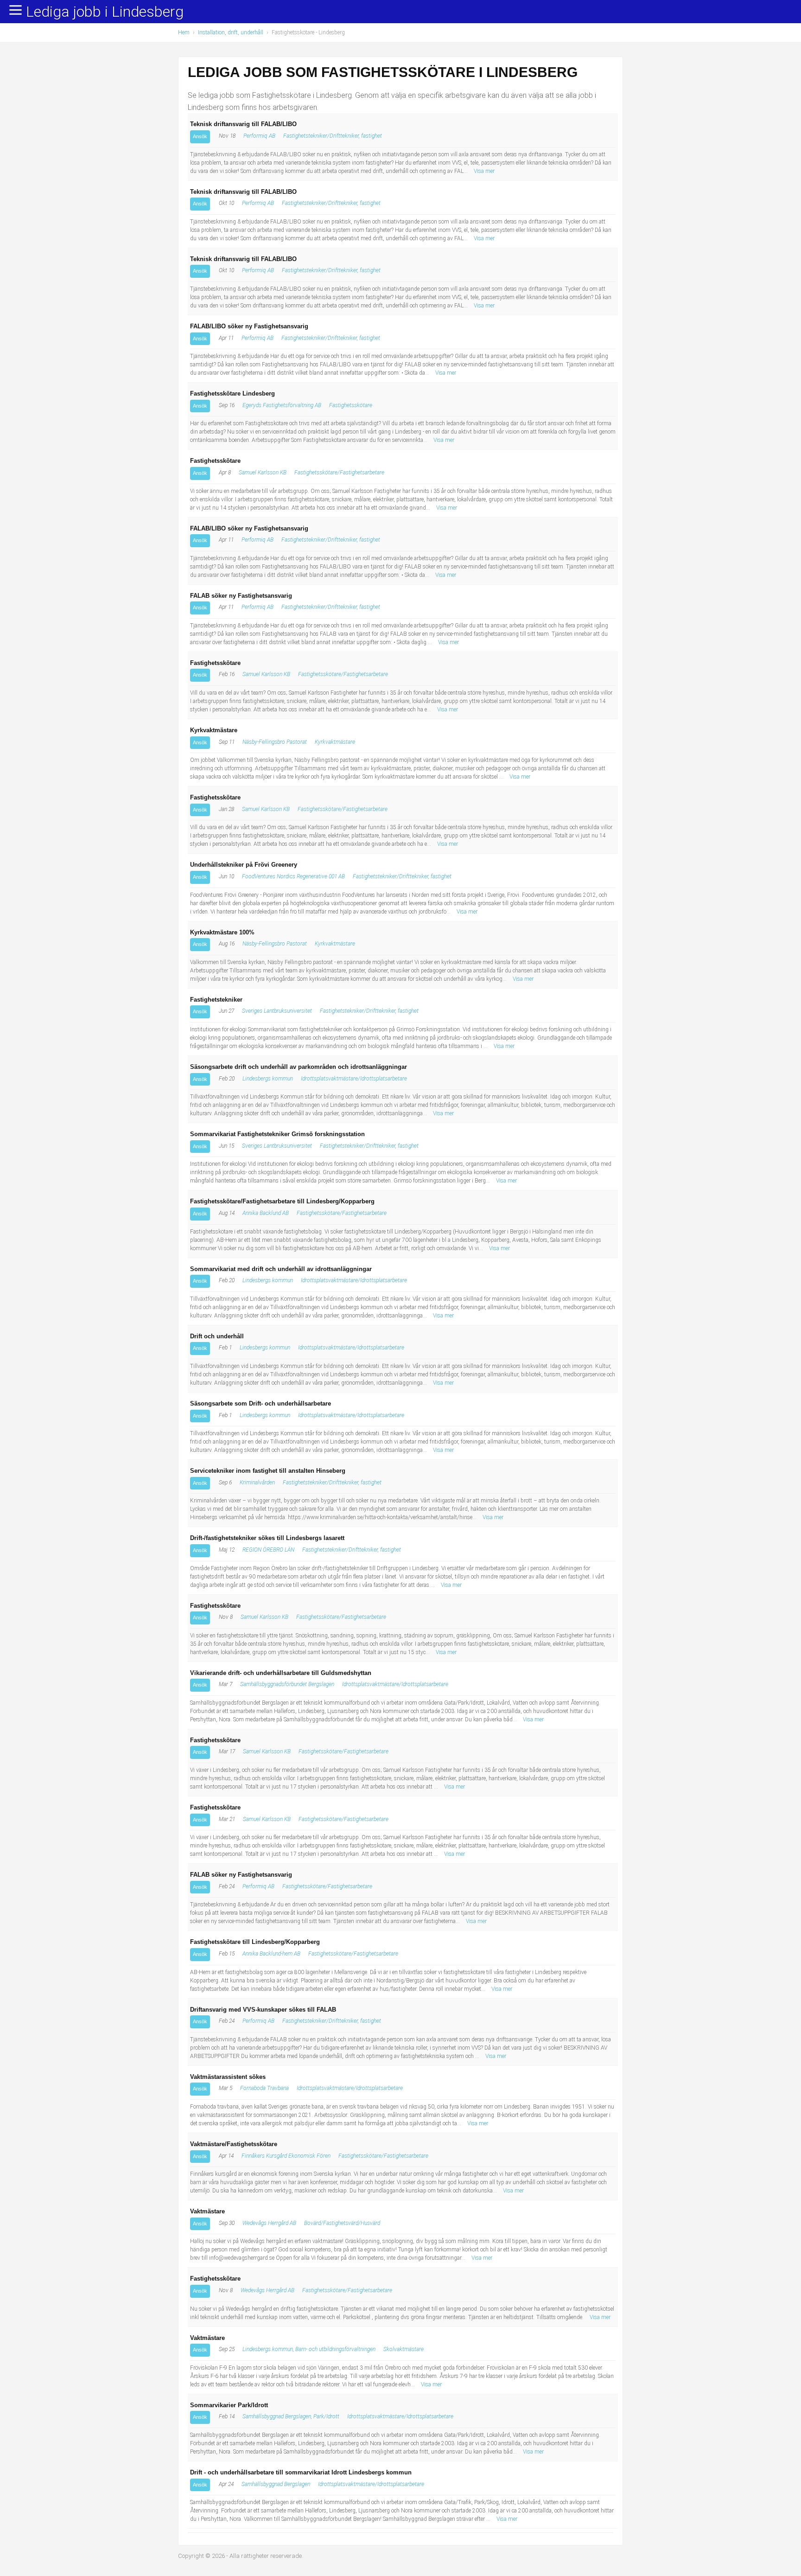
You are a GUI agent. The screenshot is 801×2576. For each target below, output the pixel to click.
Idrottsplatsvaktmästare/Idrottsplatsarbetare (354, 1079)
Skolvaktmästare (404, 2349)
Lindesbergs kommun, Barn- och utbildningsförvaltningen (309, 2349)
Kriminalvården (257, 1483)
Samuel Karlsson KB (263, 473)
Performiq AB (259, 136)
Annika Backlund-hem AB (271, 1954)
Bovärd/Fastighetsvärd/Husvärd (342, 2223)
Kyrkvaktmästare (335, 742)
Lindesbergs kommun (268, 1079)
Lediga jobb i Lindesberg (105, 12)
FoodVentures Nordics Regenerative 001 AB (293, 876)
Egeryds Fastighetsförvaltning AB (282, 405)
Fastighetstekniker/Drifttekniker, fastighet (333, 136)
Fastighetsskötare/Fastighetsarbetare (339, 473)
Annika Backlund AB (266, 1213)
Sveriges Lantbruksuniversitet (277, 1011)
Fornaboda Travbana (264, 2088)
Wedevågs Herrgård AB (269, 2223)
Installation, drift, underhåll (231, 32)
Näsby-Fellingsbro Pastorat (275, 742)
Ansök (200, 136)
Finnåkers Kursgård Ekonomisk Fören (286, 2156)
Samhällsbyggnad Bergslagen (276, 2484)
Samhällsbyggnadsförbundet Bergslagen (287, 1684)
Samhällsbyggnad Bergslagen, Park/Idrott (291, 2416)
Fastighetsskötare (351, 405)
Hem (184, 32)
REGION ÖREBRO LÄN (268, 1550)
